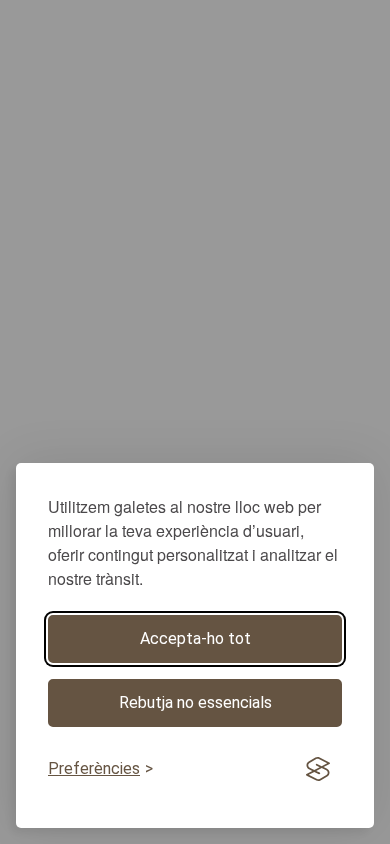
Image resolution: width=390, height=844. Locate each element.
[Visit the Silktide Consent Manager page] (318, 770)
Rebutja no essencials (195, 702)
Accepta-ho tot (195, 638)
